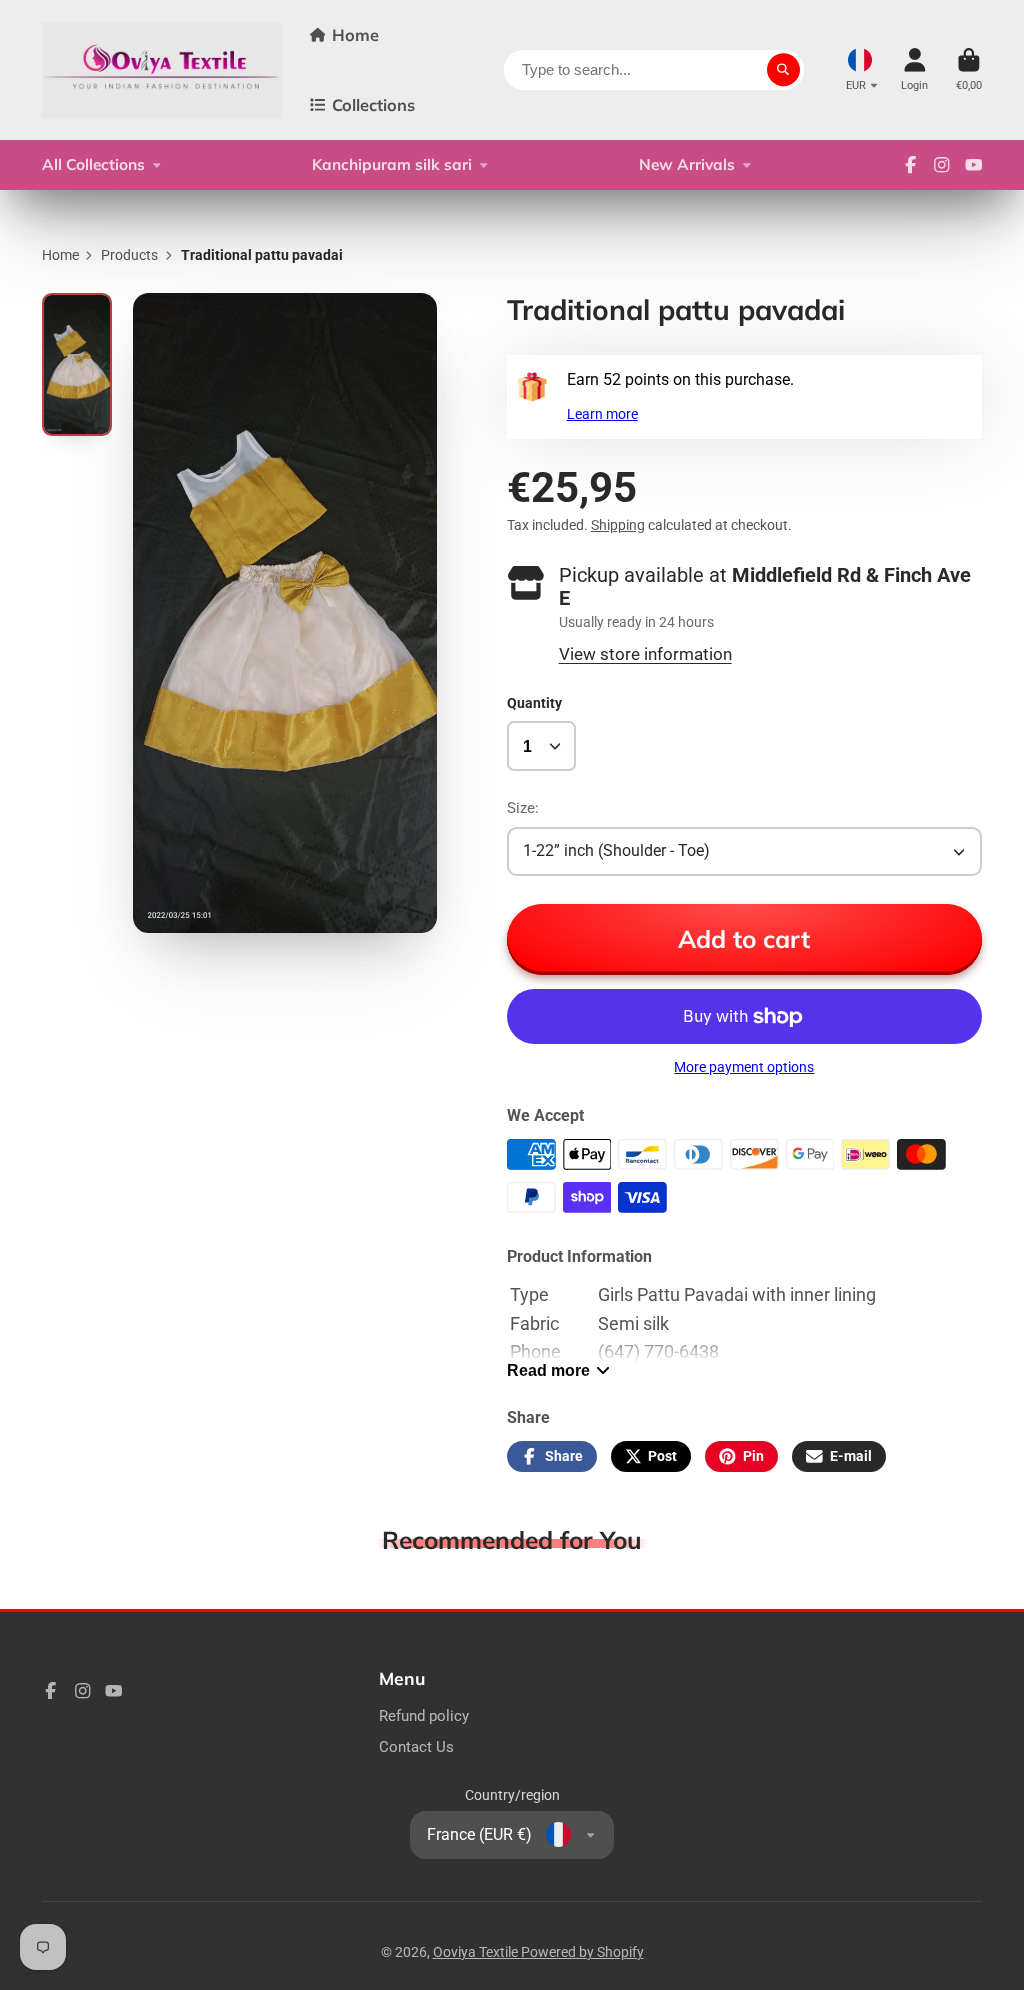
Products (129, 255)
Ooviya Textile (477, 1952)
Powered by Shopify (582, 1952)
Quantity (534, 703)
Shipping (618, 525)
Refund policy (424, 1716)
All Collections (93, 164)
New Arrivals (687, 164)
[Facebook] (911, 165)
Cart (969, 69)
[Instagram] (942, 165)
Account (914, 69)
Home (355, 35)
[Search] (784, 70)
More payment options (744, 1067)
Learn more (602, 414)
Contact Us (416, 1747)
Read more (548, 1370)
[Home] (162, 70)
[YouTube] (974, 165)
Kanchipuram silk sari (392, 164)
